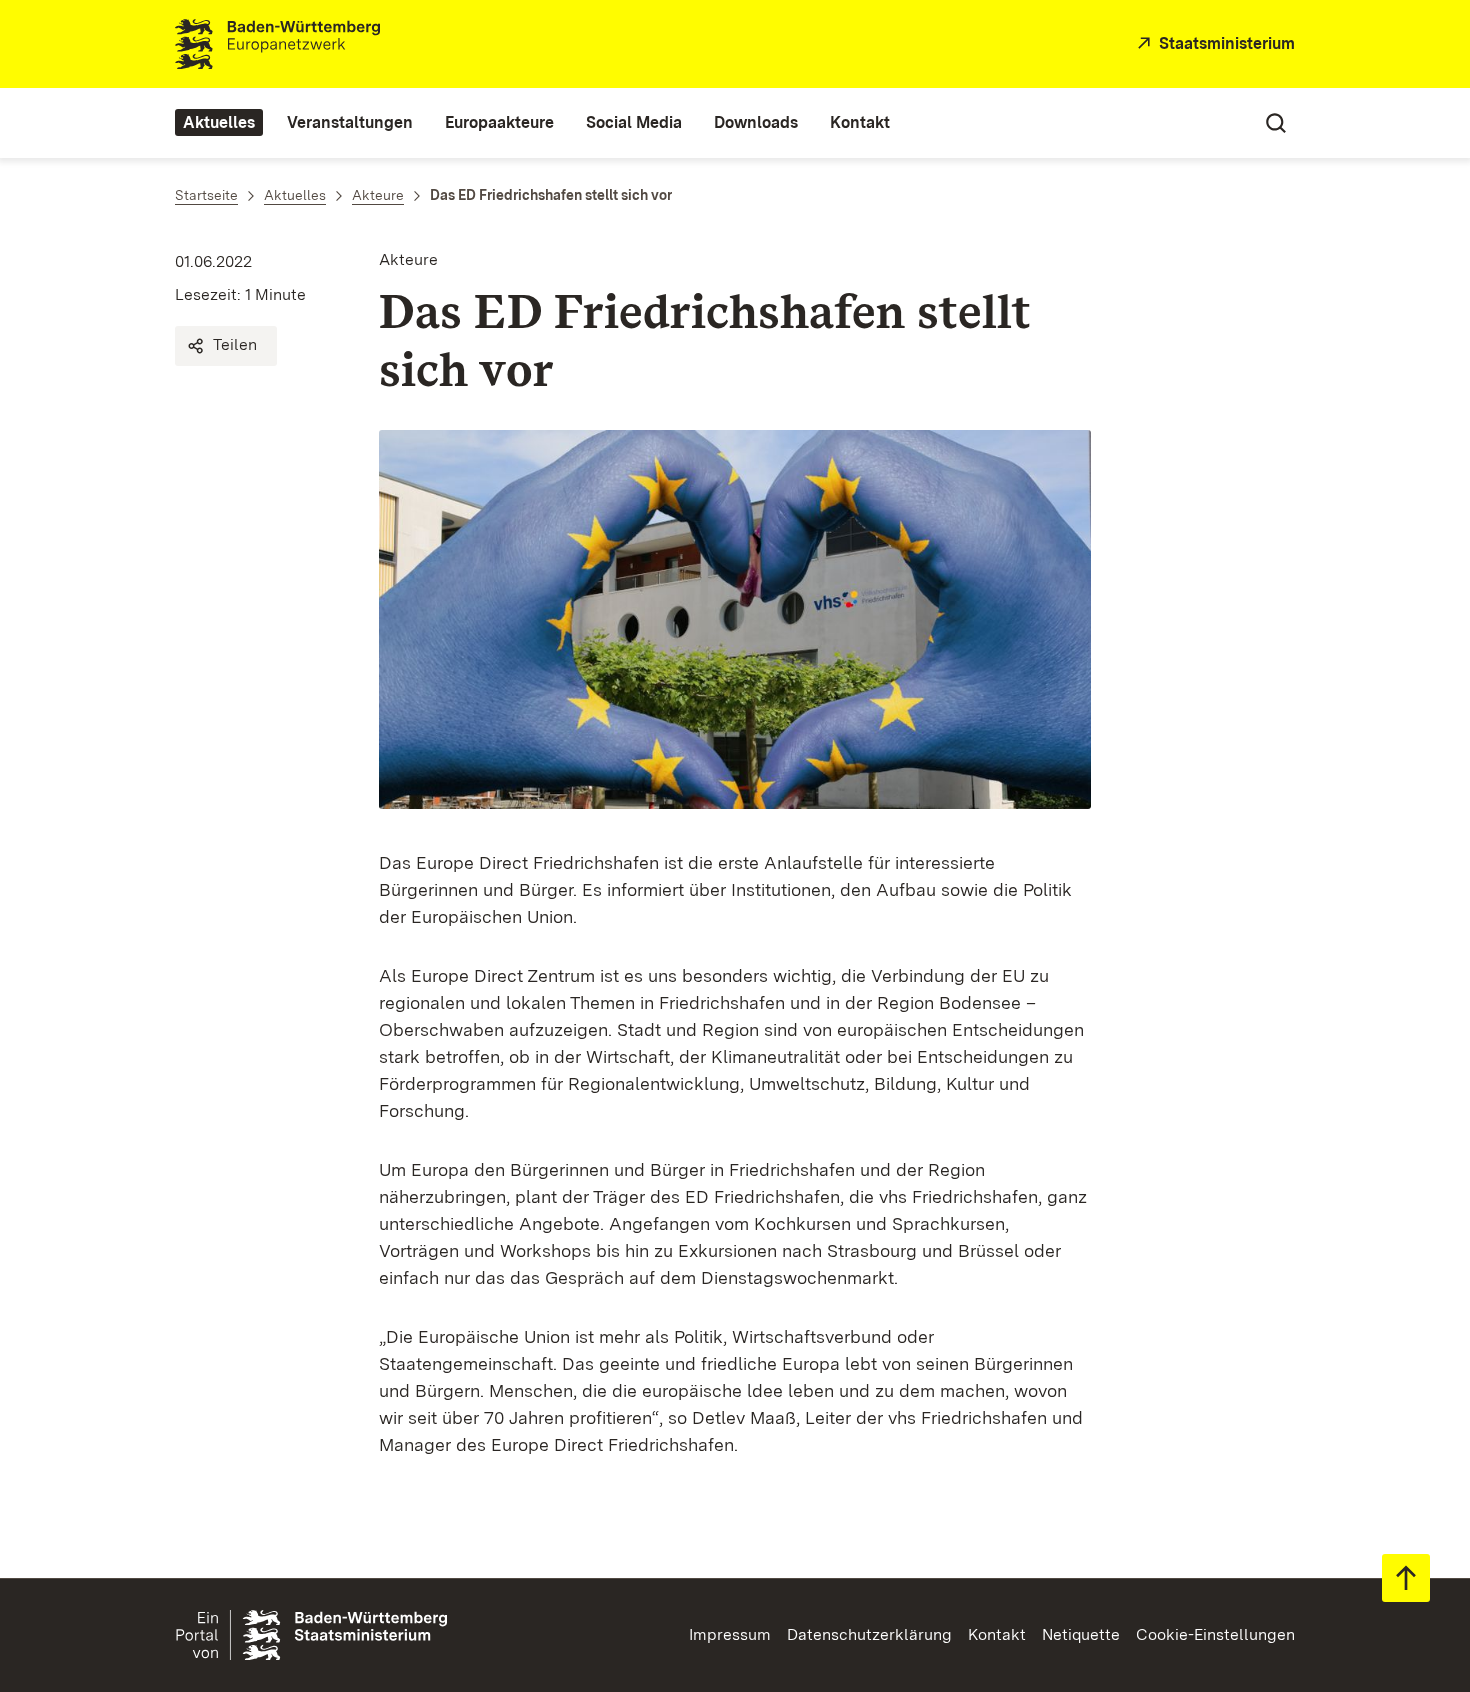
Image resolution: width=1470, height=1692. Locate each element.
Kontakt (997, 1634)
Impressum (730, 1634)
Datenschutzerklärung (869, 1634)
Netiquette (1081, 1634)
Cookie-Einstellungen (1215, 1634)
